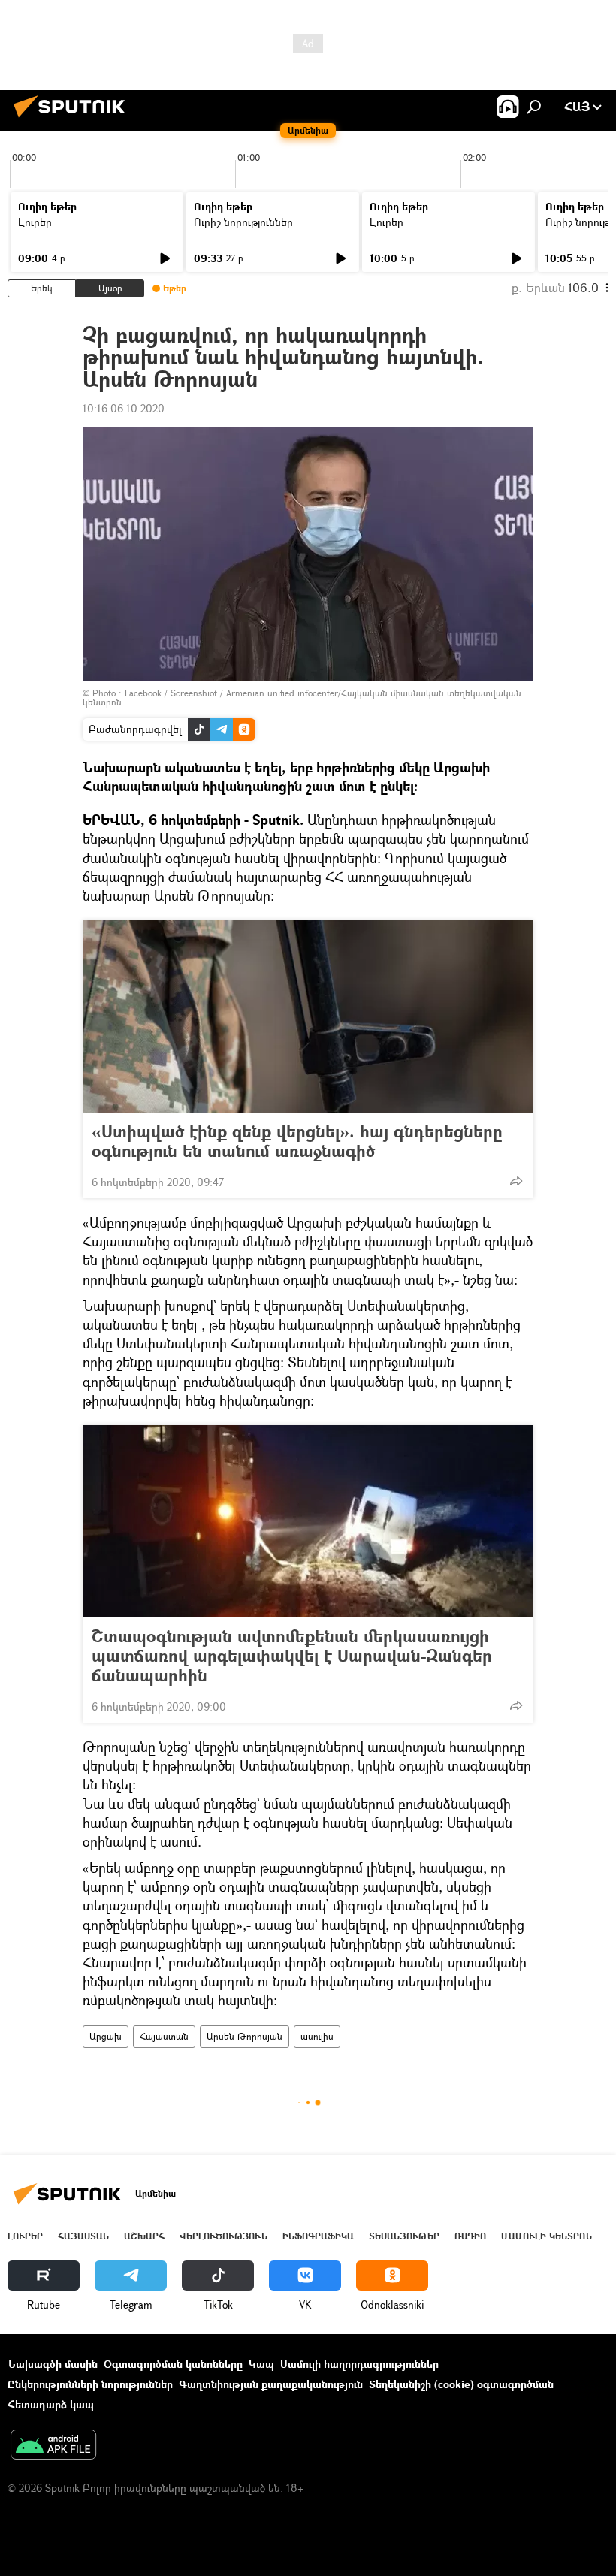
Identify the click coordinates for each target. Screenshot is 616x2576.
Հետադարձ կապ (51, 2404)
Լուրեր (35, 222)
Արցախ (106, 2036)
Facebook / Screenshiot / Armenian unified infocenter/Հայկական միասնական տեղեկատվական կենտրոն (302, 698)
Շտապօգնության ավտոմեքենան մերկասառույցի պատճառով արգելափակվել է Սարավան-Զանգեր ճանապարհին (292, 1656)
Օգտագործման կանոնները (173, 2364)
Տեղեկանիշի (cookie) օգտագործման (461, 2384)
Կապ (261, 2364)
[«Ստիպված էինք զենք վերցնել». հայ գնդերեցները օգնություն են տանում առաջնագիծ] (308, 1016)
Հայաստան (164, 2036)
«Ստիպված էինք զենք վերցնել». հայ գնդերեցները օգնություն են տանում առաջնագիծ (297, 1141)
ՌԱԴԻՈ (470, 2236)
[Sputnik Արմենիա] (74, 119)
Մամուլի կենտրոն (547, 2236)
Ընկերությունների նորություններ (90, 2384)
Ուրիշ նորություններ (243, 222)
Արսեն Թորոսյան (245, 2036)
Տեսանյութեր (404, 2236)
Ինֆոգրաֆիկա (318, 2236)
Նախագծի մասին (53, 2364)
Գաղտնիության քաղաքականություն (271, 2384)
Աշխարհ (144, 2236)
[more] (516, 1181)
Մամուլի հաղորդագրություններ (359, 2364)
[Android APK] (53, 2446)
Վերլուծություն (223, 2236)
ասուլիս (317, 2036)
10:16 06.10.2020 (124, 408)
